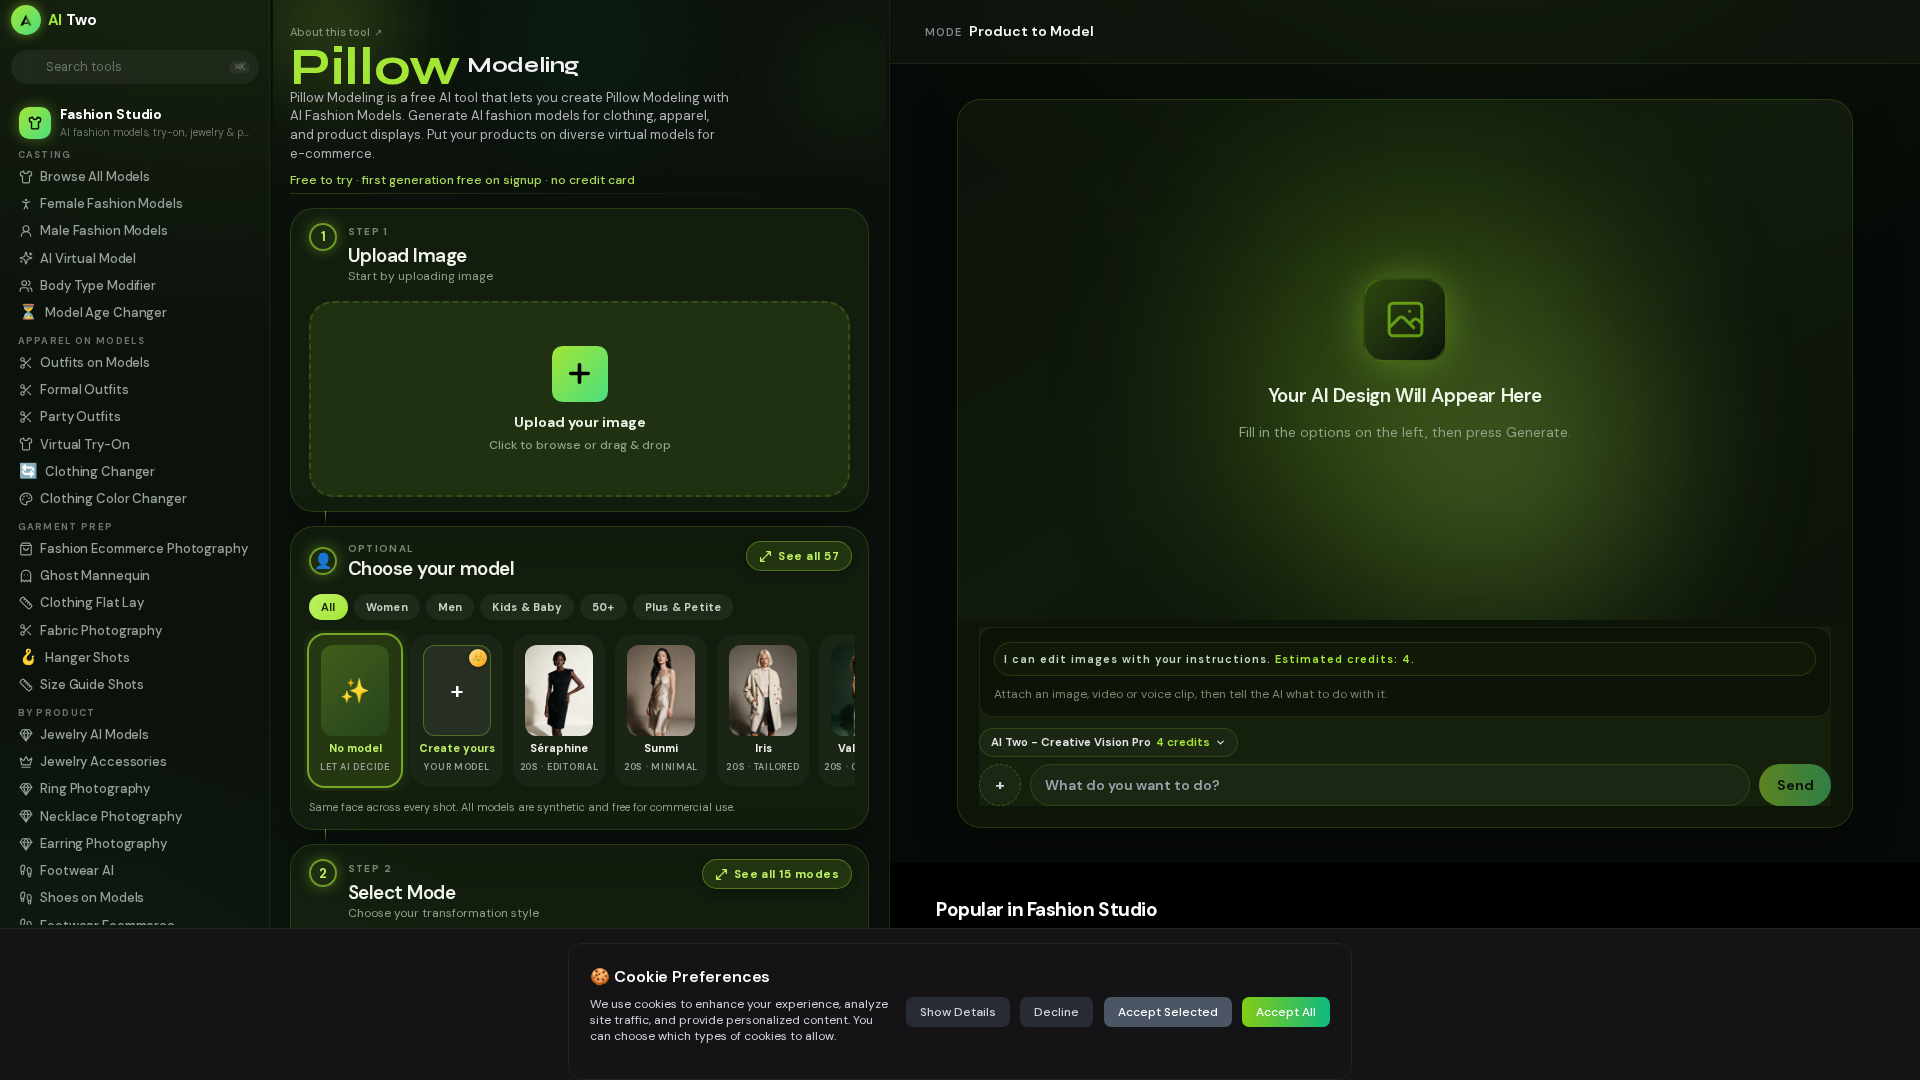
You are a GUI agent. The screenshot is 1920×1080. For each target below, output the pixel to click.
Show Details (958, 1012)
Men (450, 607)
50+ (603, 607)
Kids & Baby (526, 607)
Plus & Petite (683, 607)
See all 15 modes (786, 874)
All (328, 607)
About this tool (336, 32)
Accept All (1286, 1012)
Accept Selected (1168, 1012)
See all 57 (808, 556)
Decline (1056, 1012)
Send (1795, 785)
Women (387, 607)
